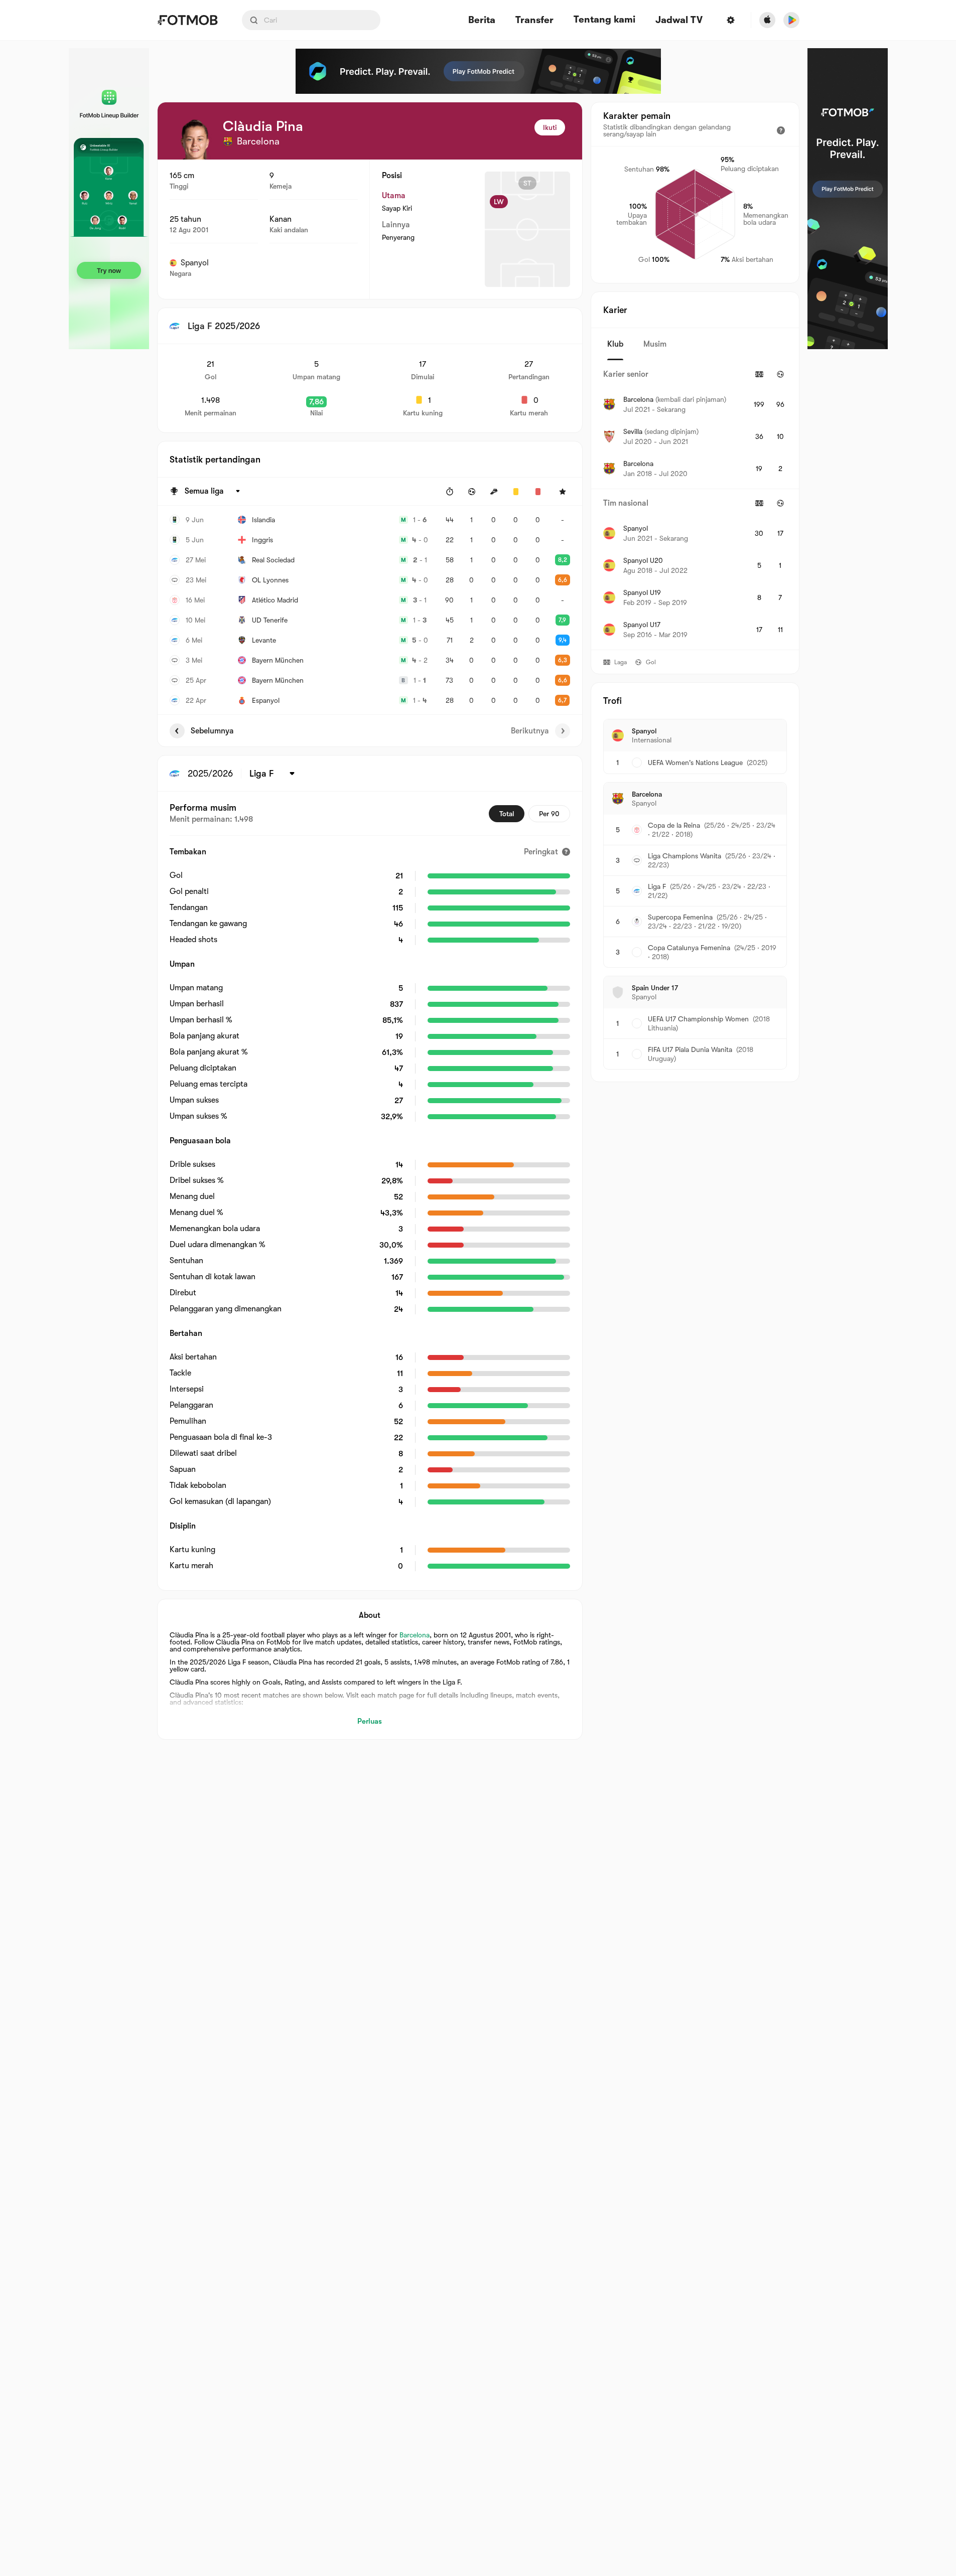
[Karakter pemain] (781, 130)
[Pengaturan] (731, 20)
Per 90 (549, 814)
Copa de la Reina (674, 825)
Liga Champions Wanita (685, 856)
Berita (482, 20)
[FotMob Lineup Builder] (109, 199)
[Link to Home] (187, 20)
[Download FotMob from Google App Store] (791, 20)
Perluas (370, 1721)
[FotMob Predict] (478, 71)
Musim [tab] (655, 344)
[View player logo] (195, 139)
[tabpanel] (695, 505)
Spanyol (195, 263)
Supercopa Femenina (680, 917)
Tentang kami (604, 20)
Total (507, 814)
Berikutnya (530, 731)
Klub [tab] (615, 344)
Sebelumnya (212, 731)
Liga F (657, 886)
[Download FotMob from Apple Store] (767, 20)
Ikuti (550, 127)
